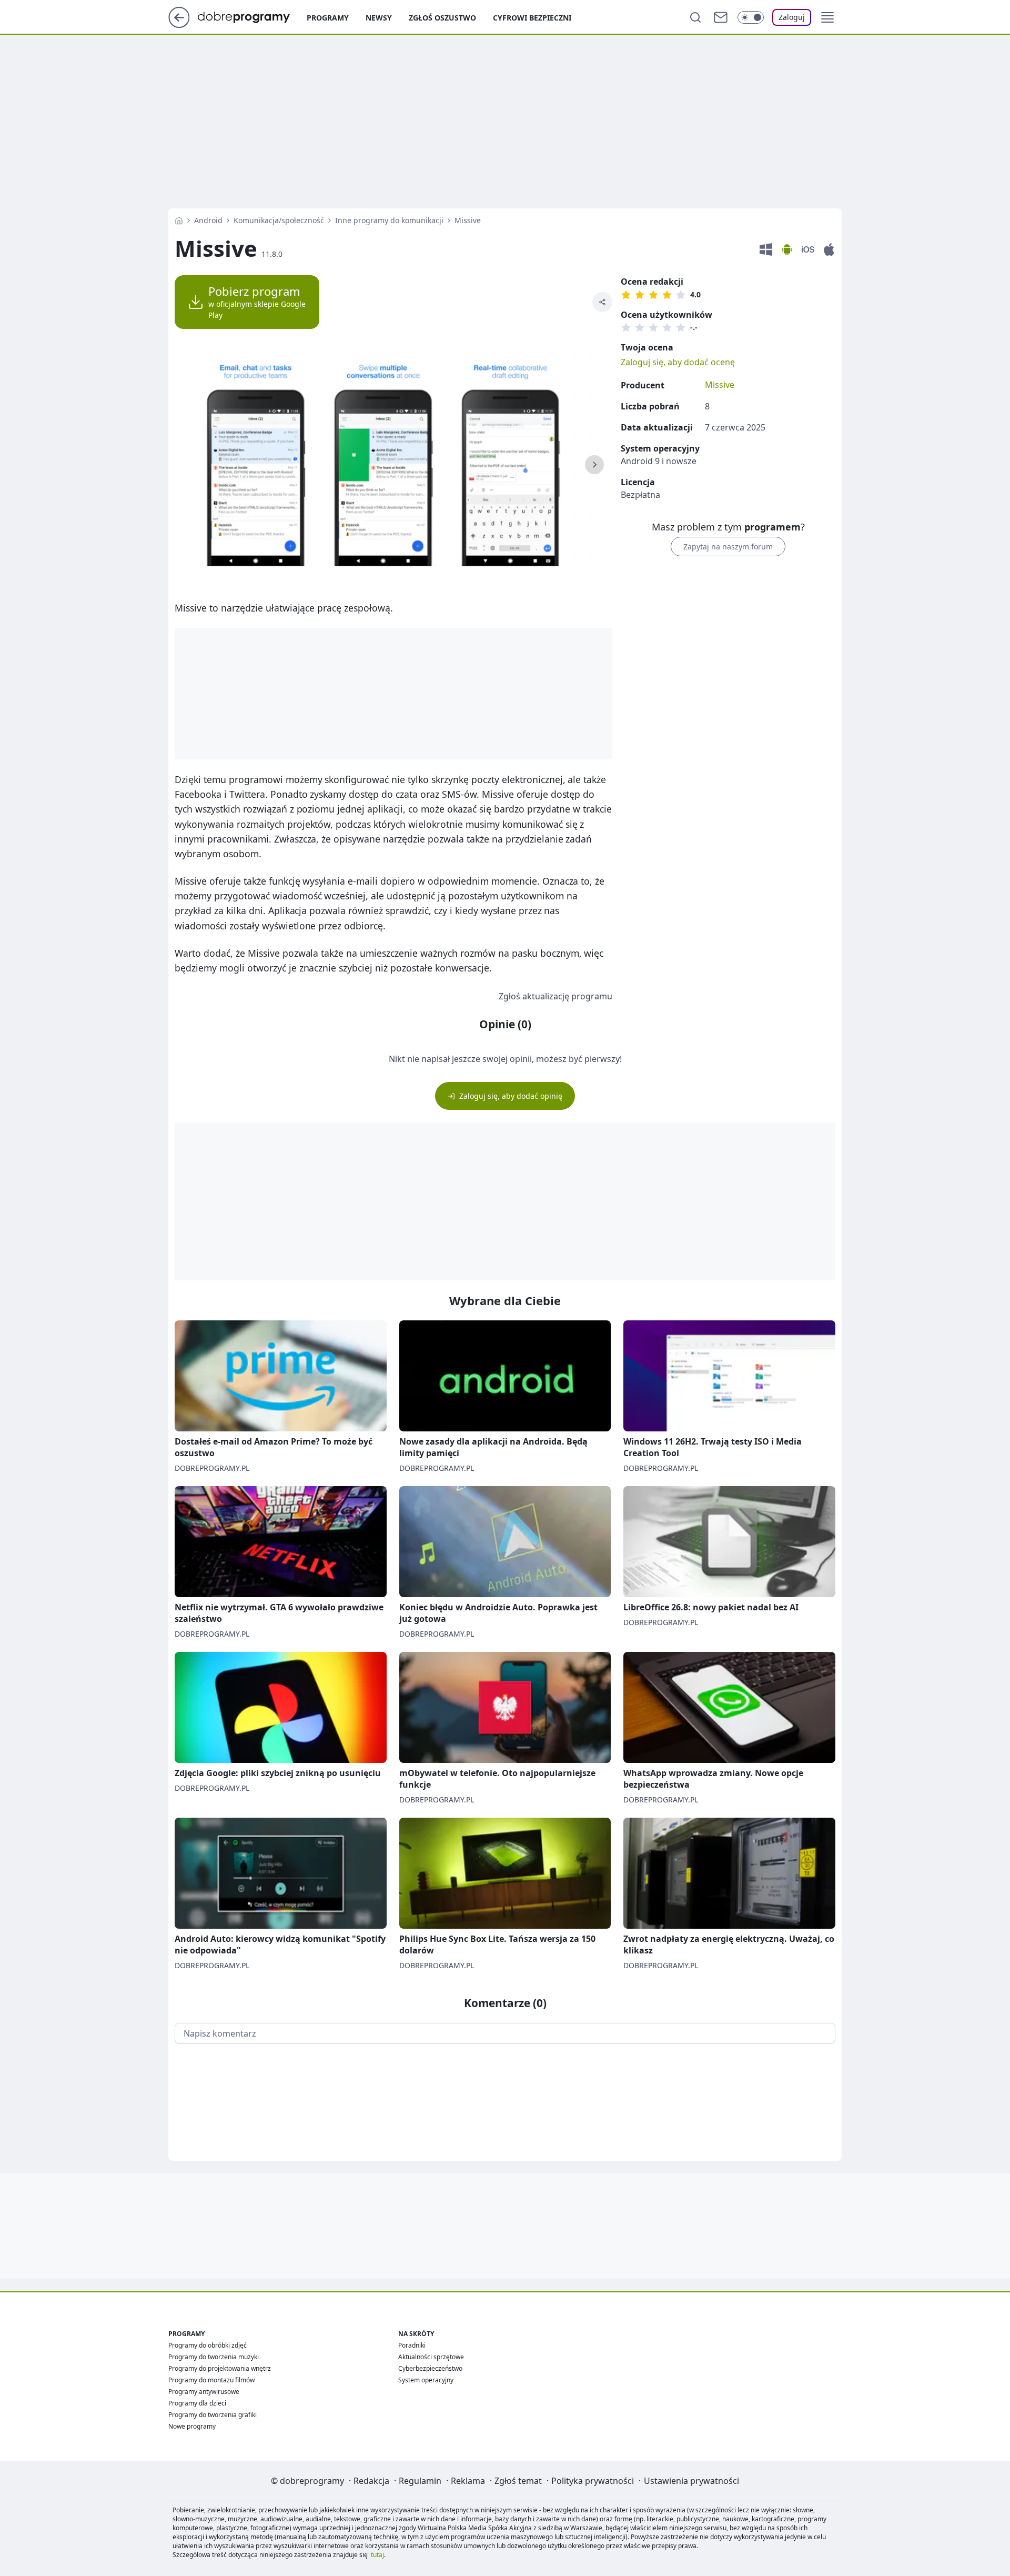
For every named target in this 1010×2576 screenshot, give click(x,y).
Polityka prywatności (593, 2481)
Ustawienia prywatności (691, 2481)
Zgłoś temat (518, 2481)
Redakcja (371, 2481)
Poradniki (412, 2345)
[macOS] (829, 250)
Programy (328, 18)
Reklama (468, 2481)
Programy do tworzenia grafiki (213, 2415)
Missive (720, 385)
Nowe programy (192, 2426)
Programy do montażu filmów (211, 2380)
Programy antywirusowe (204, 2392)
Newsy (379, 18)
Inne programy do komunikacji (389, 220)
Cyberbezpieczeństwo (430, 2368)
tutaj (377, 2555)
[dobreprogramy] (252, 16)
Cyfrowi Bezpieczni (532, 18)
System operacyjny (426, 2380)
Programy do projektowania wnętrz (220, 2368)
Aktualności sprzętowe (431, 2357)
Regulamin (420, 2481)
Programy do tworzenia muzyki (214, 2357)
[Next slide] (594, 465)
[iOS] (808, 250)
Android (208, 220)
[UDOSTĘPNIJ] (602, 302)
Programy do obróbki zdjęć (208, 2345)
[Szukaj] (695, 17)
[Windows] (766, 250)
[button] (827, 17)
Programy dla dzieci (197, 2403)
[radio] (626, 295)
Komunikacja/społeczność (279, 220)
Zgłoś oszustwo (442, 18)
